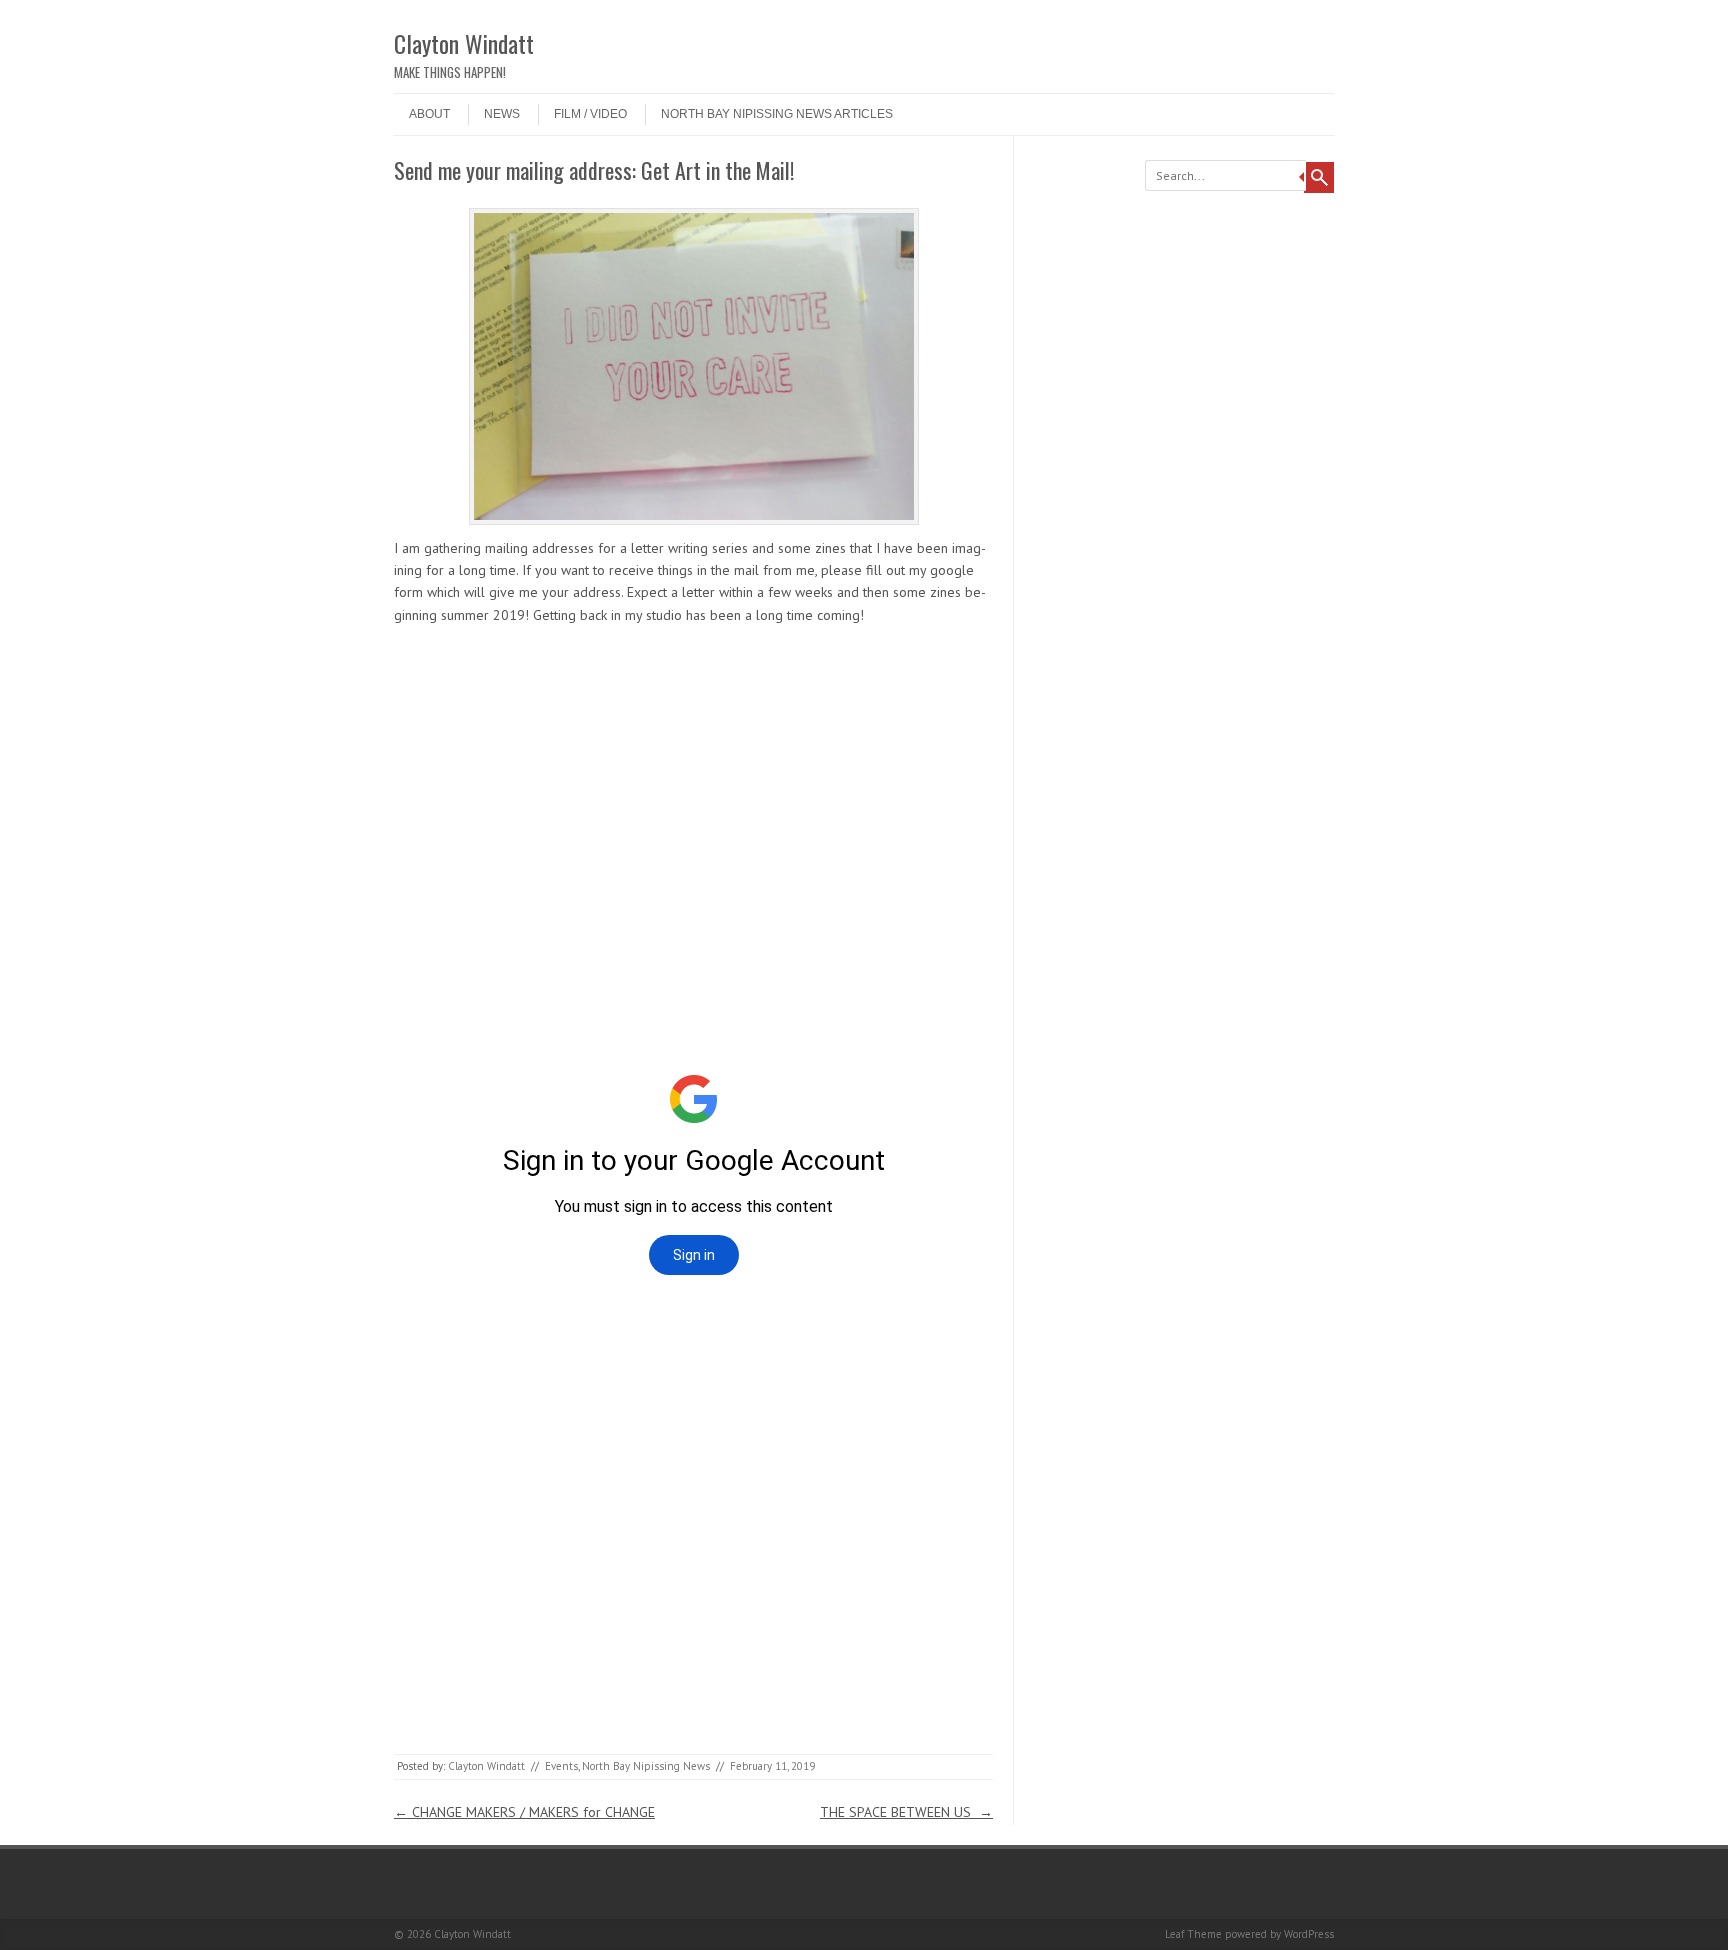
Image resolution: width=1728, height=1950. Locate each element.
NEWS (502, 114)
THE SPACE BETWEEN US (906, 1812)
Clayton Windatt (464, 43)
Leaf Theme (1193, 1934)
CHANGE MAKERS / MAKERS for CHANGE (524, 1812)
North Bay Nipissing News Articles (777, 114)
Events (561, 1766)
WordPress (1309, 1934)
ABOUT (429, 114)
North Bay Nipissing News (646, 1766)
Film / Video (590, 114)
